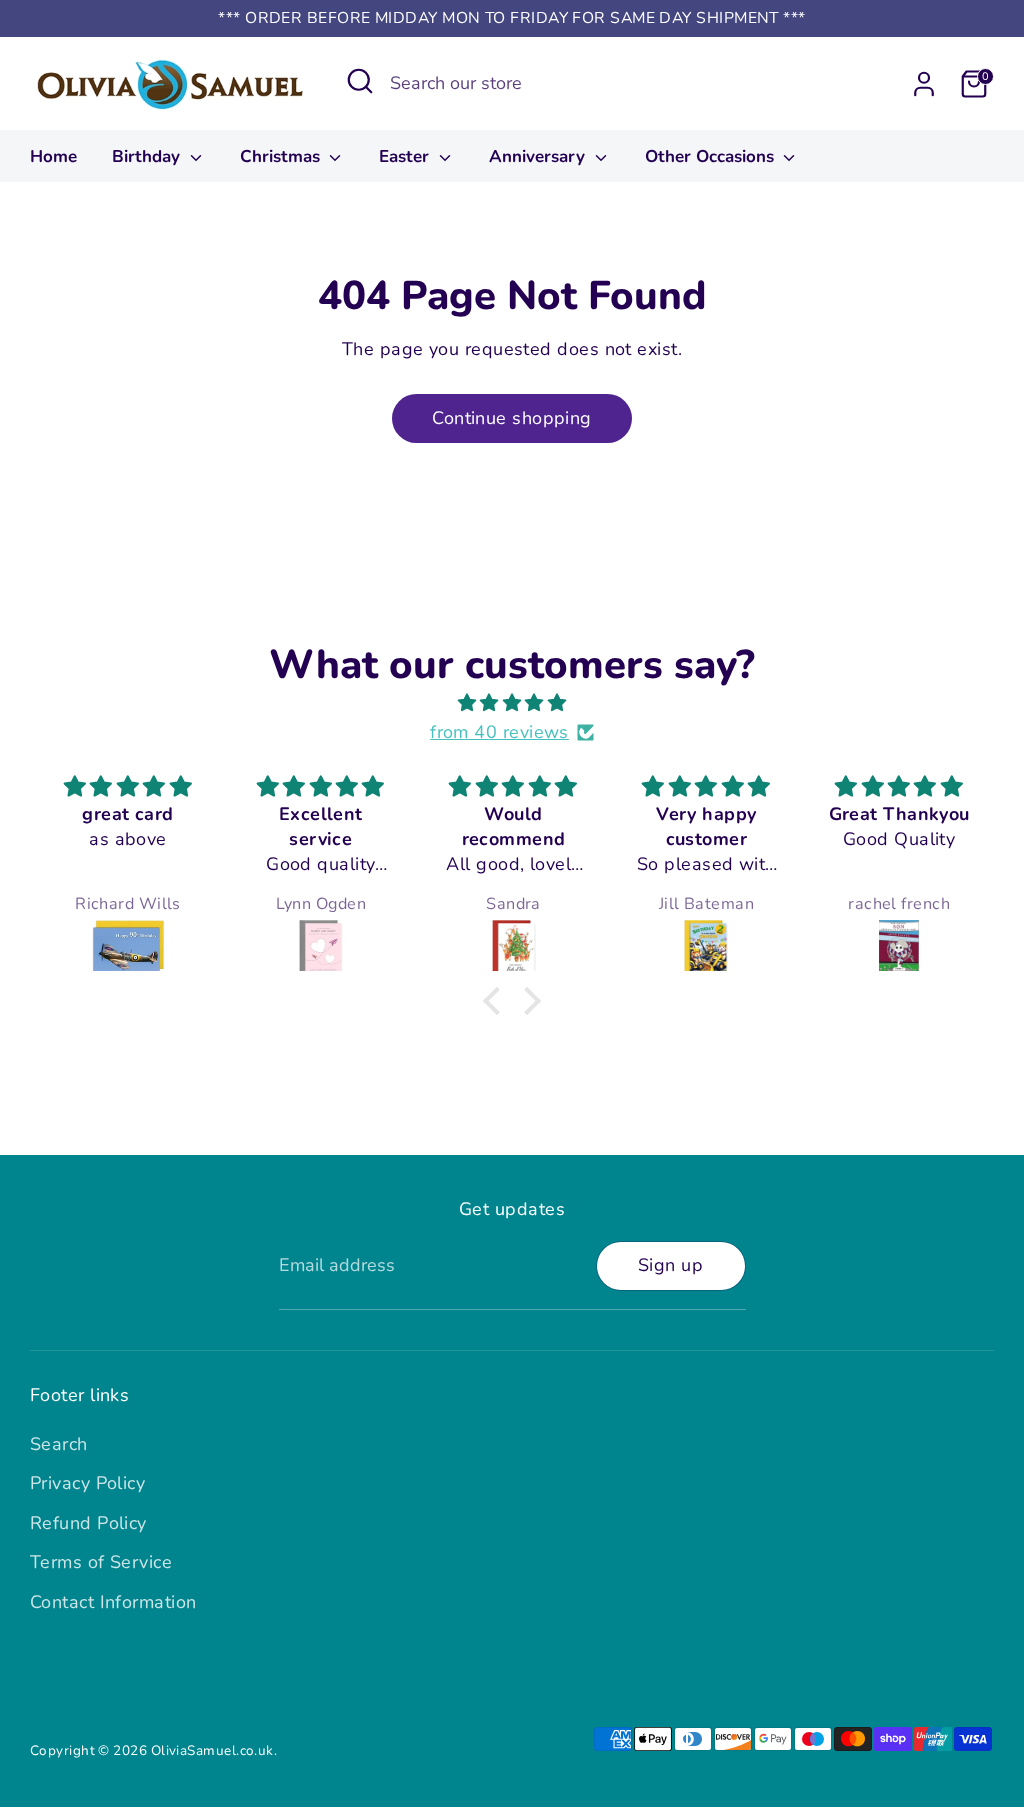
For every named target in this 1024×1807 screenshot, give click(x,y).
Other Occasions (712, 156)
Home (53, 156)
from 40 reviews (499, 732)
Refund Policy (88, 1523)
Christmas (282, 156)
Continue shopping (512, 418)
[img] (512, 703)
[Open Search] (360, 81)
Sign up (670, 1265)
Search (59, 1444)
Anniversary (539, 156)
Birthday (148, 156)
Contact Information (113, 1602)
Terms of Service (101, 1562)
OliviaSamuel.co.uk (212, 1750)
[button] (497, 1001)
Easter (406, 156)
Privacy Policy (87, 1483)
